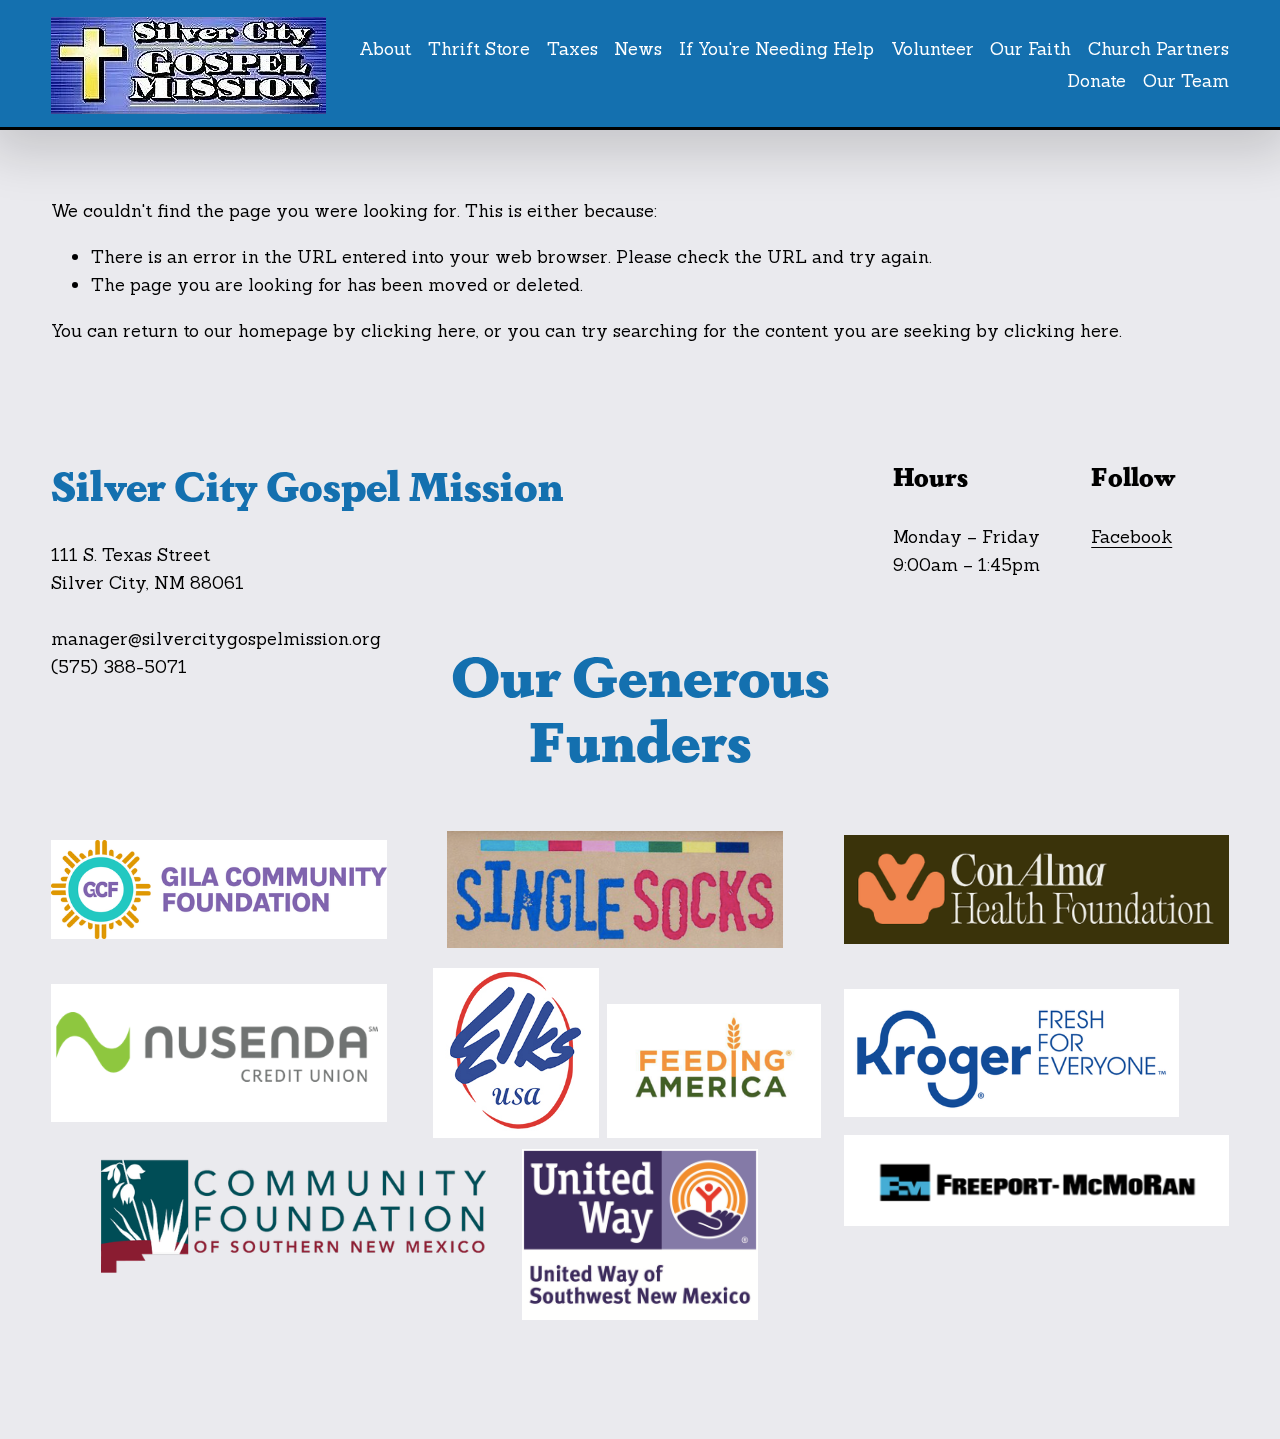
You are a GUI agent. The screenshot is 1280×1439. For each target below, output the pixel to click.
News (638, 48)
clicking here (418, 330)
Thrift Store (479, 48)
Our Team (1186, 80)
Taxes (572, 48)
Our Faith (1030, 48)
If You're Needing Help (776, 48)
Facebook (1131, 536)
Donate (1096, 80)
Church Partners (1158, 48)
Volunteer (932, 48)
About (385, 48)
